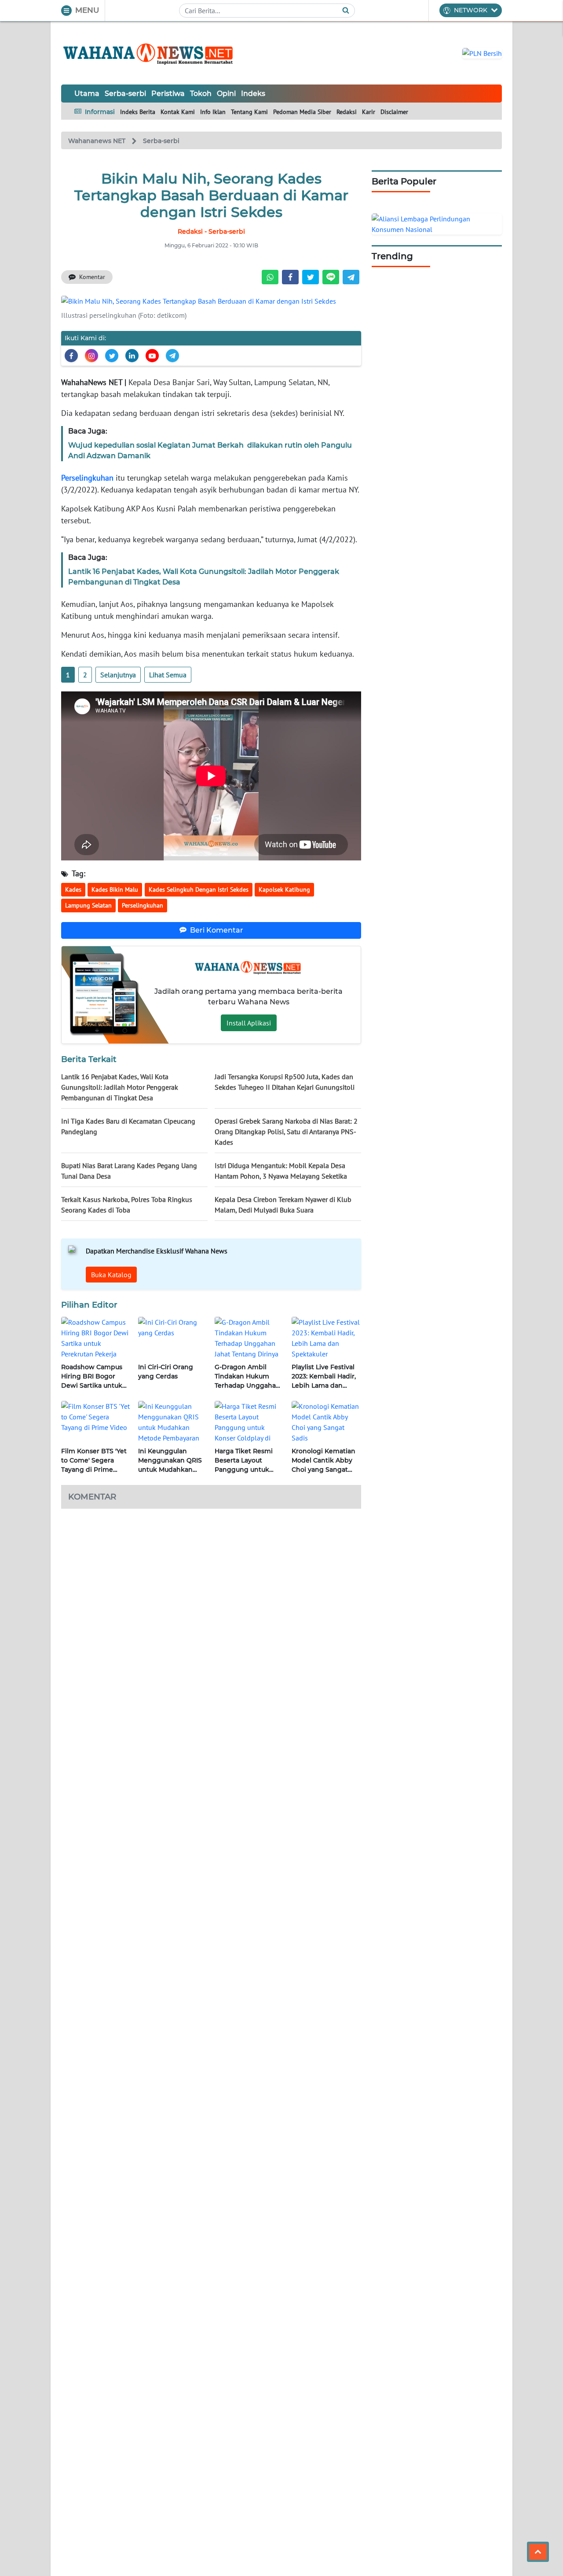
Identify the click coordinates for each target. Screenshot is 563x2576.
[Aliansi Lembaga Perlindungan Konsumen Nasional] (437, 223)
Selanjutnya (118, 675)
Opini (226, 94)
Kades (73, 889)
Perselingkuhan (87, 478)
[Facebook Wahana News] (71, 356)
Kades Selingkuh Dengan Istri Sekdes (199, 889)
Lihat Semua (168, 675)
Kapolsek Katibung (284, 889)
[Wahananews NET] (149, 53)
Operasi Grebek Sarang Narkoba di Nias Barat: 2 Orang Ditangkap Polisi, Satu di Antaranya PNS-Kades (286, 1132)
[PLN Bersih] (482, 52)
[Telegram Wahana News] (172, 356)
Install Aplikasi (249, 1023)
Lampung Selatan (88, 905)
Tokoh (201, 94)
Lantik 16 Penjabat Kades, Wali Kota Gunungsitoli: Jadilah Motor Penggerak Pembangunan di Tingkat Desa (120, 1087)
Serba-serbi (125, 94)
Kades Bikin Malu (115, 889)
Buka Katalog (111, 1275)
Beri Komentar (217, 930)
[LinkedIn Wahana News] (132, 356)
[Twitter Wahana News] (112, 356)
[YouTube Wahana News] (152, 356)
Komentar (92, 277)
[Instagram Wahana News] (91, 356)
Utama (87, 94)
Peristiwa (168, 94)
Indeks (253, 94)
